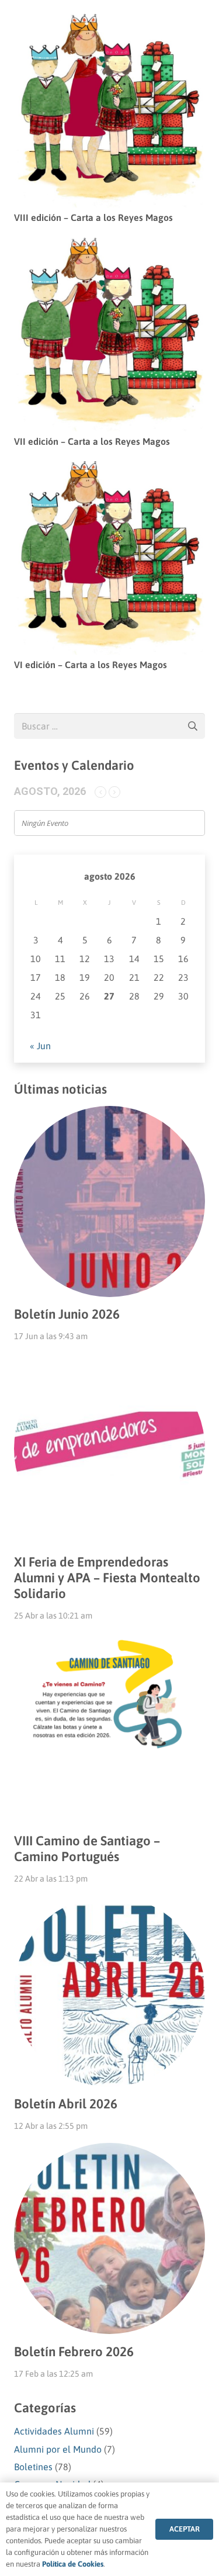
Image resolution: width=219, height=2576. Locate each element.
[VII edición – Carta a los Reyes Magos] (109, 246)
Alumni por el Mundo (58, 2449)
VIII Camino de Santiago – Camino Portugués (87, 1849)
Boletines (33, 2467)
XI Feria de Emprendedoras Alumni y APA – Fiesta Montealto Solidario (107, 1578)
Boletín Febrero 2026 (74, 2352)
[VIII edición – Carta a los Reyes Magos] (109, 22)
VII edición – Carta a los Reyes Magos (92, 441)
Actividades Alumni (54, 2431)
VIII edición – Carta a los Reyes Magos (93, 217)
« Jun (40, 1046)
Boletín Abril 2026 (66, 2104)
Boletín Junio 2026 (67, 1314)
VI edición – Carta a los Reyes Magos (91, 665)
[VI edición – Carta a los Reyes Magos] (109, 469)
